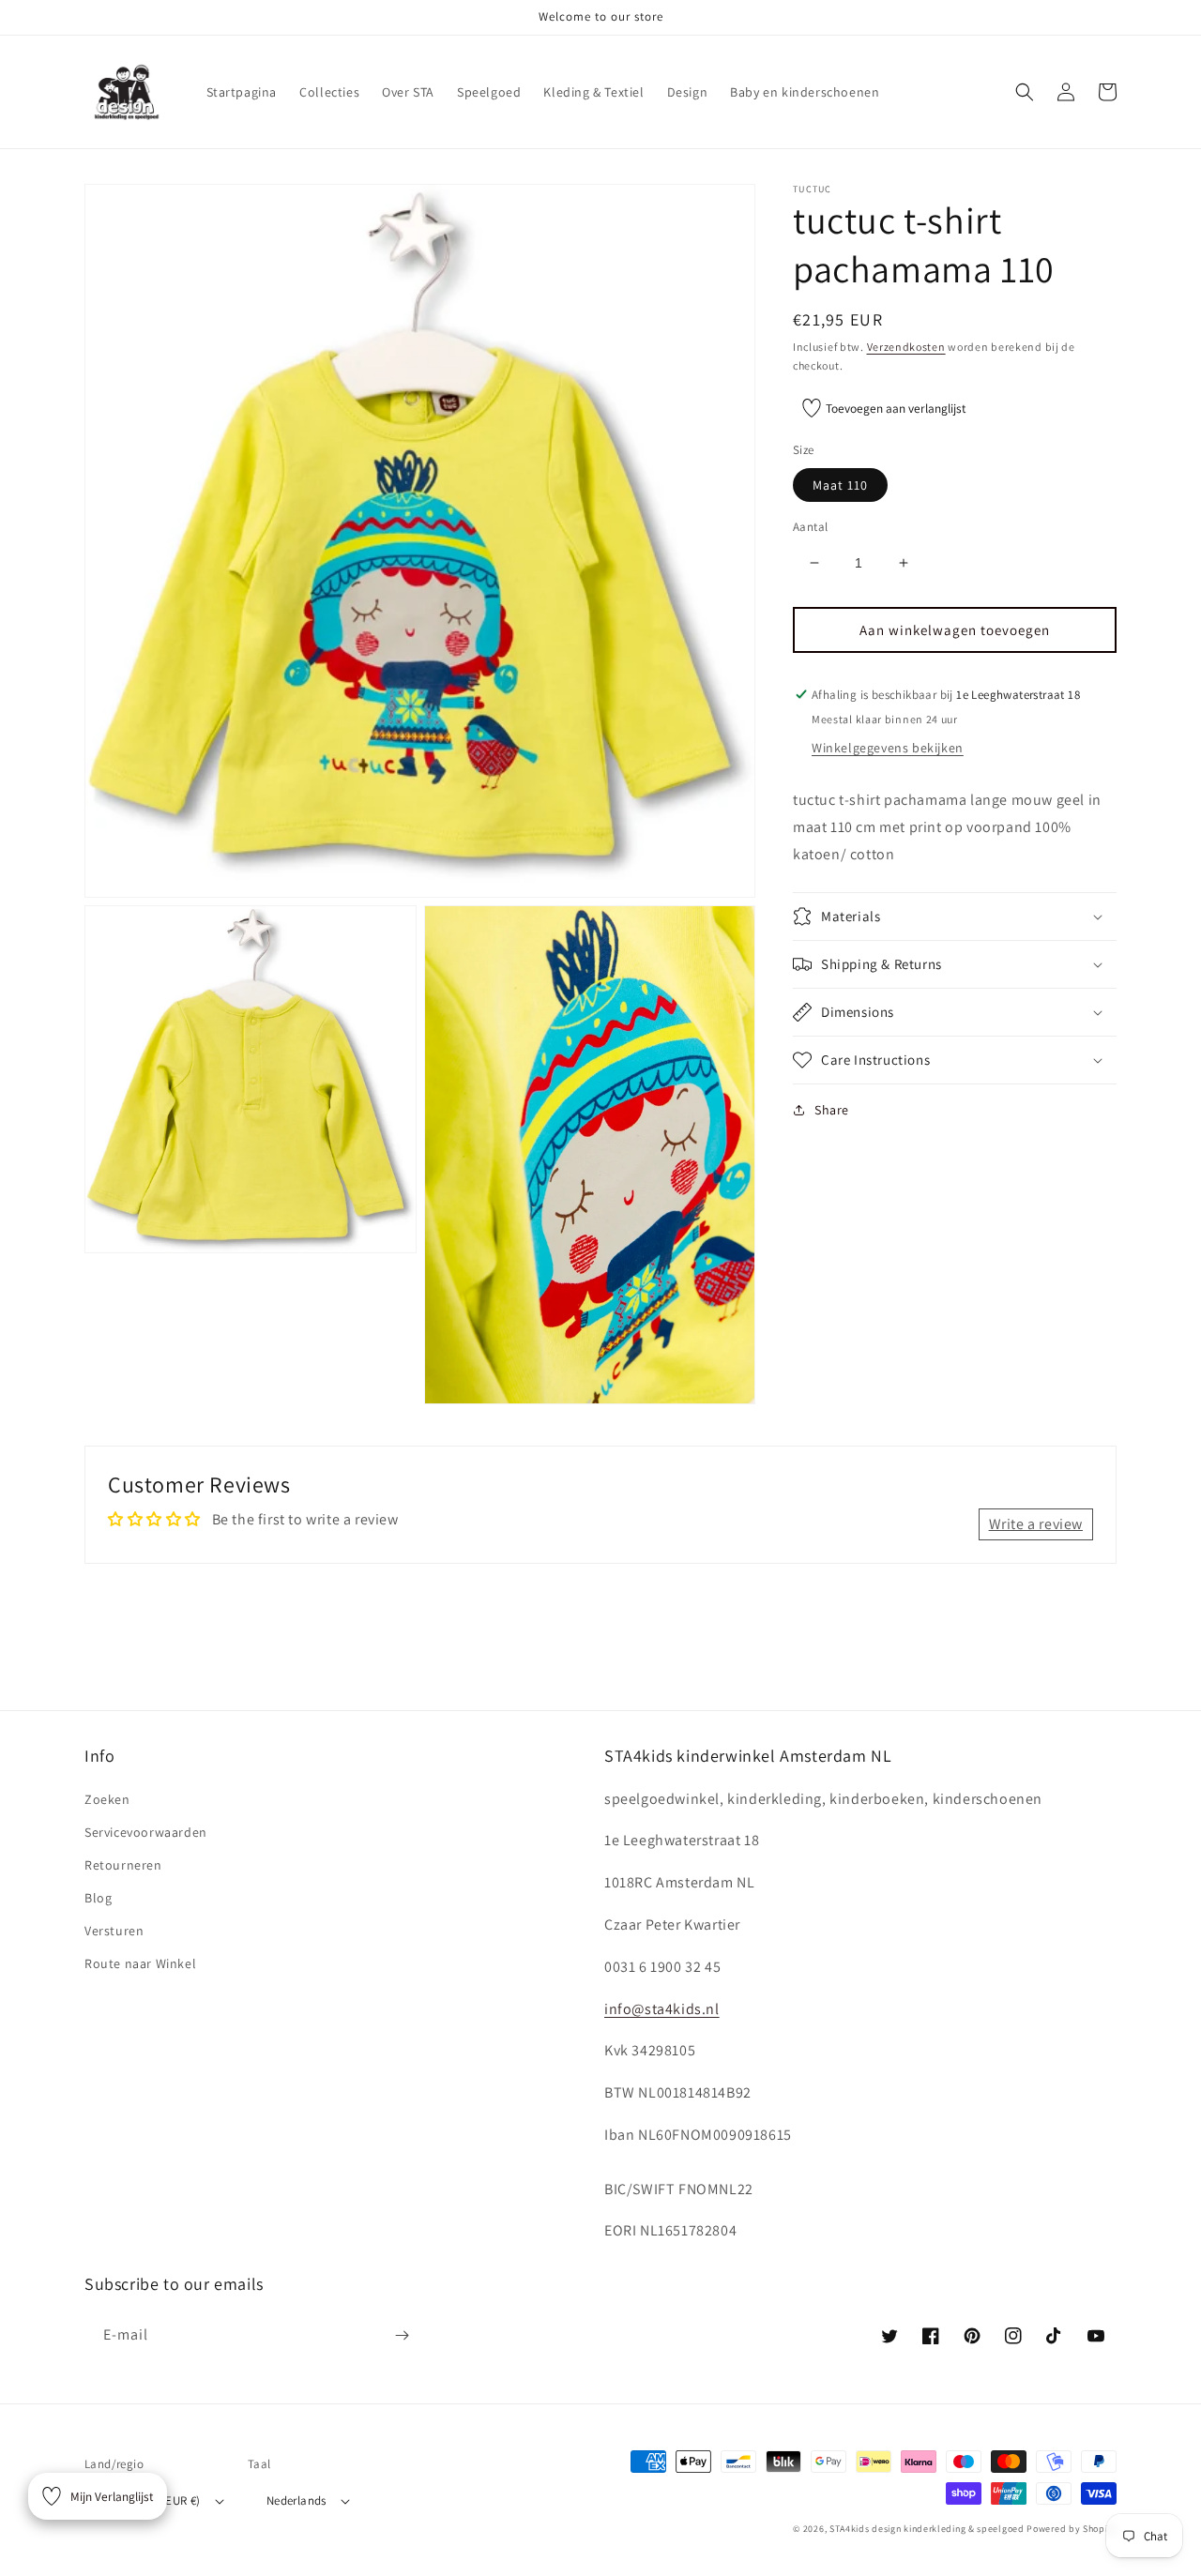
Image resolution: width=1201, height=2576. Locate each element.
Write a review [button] (1036, 1524)
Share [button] (832, 1110)
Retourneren (123, 1865)
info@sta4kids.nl (662, 2009)
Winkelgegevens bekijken (888, 748)
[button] (1025, 92)
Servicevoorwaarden (146, 1832)
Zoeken (107, 1799)
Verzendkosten (906, 347)
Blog (98, 1898)
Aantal (810, 527)
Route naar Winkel (140, 1963)
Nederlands (296, 2500)
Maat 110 (840, 485)
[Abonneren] (402, 2335)
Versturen (114, 1931)
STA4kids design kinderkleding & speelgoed (927, 2529)
